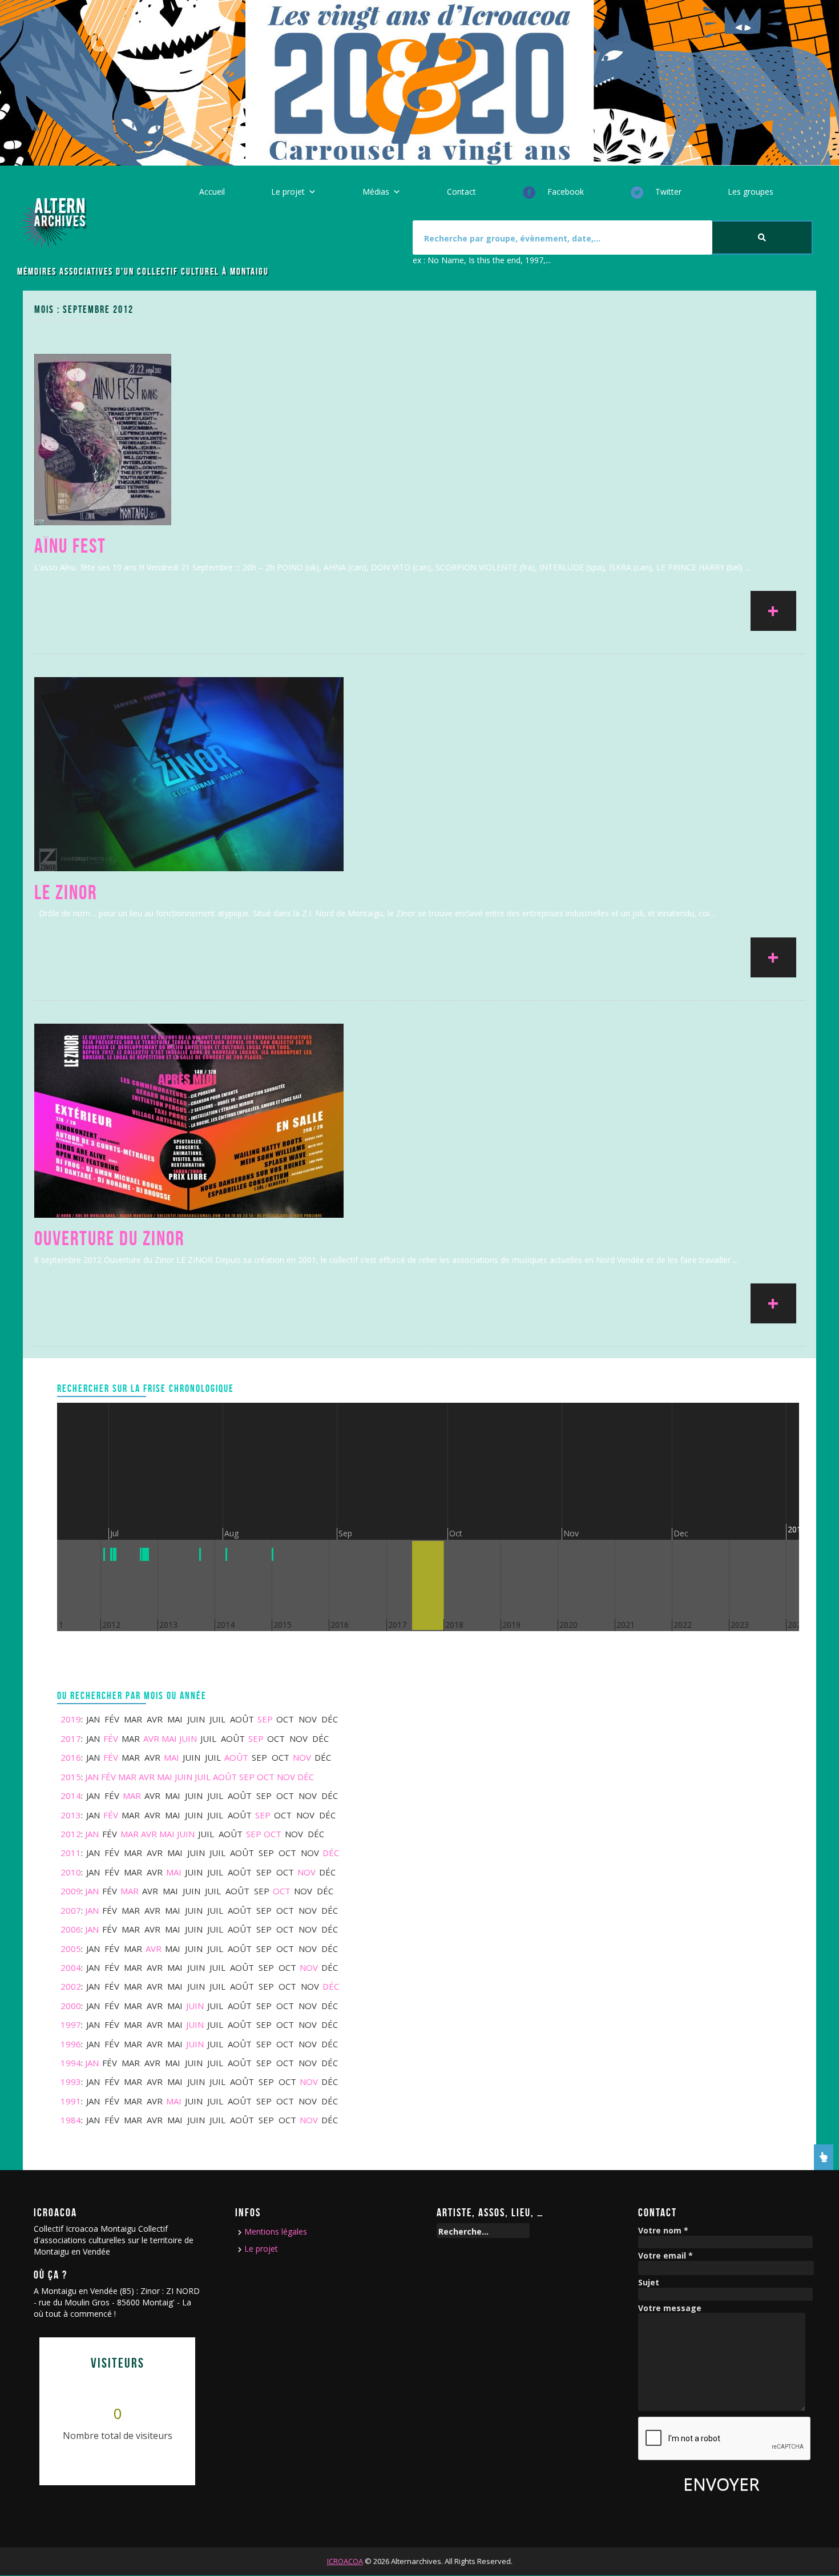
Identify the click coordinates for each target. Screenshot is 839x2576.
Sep (265, 1719)
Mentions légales (276, 2231)
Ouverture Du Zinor (109, 1238)
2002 (71, 1986)
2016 (71, 1757)
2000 (71, 2006)
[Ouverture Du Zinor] (189, 1119)
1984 (71, 2120)
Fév (111, 1738)
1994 (71, 2063)
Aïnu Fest (70, 546)
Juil (203, 1777)
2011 (71, 1853)
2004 (71, 1967)
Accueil (212, 192)
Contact (461, 192)
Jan (92, 1777)
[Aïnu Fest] (103, 439)
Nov (302, 1757)
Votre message (670, 2309)
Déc (306, 1777)
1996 (71, 2044)
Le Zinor (66, 892)
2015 (71, 1777)
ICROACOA (345, 2561)
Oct (266, 1777)
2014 (71, 1796)
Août (236, 1757)
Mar (127, 1777)
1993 (71, 2082)
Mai (169, 1738)
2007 (71, 1910)
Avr (151, 1738)
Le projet (288, 192)
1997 (71, 2024)
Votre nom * (663, 2231)
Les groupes (751, 192)
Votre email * (665, 2256)
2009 (71, 1891)
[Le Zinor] (189, 773)
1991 (71, 2101)
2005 (71, 1949)
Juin (188, 1738)
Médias (376, 192)
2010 (71, 1872)
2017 (71, 1738)
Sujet (649, 2283)
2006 (71, 1929)
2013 (71, 1815)
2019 (71, 1719)
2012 (71, 1834)
